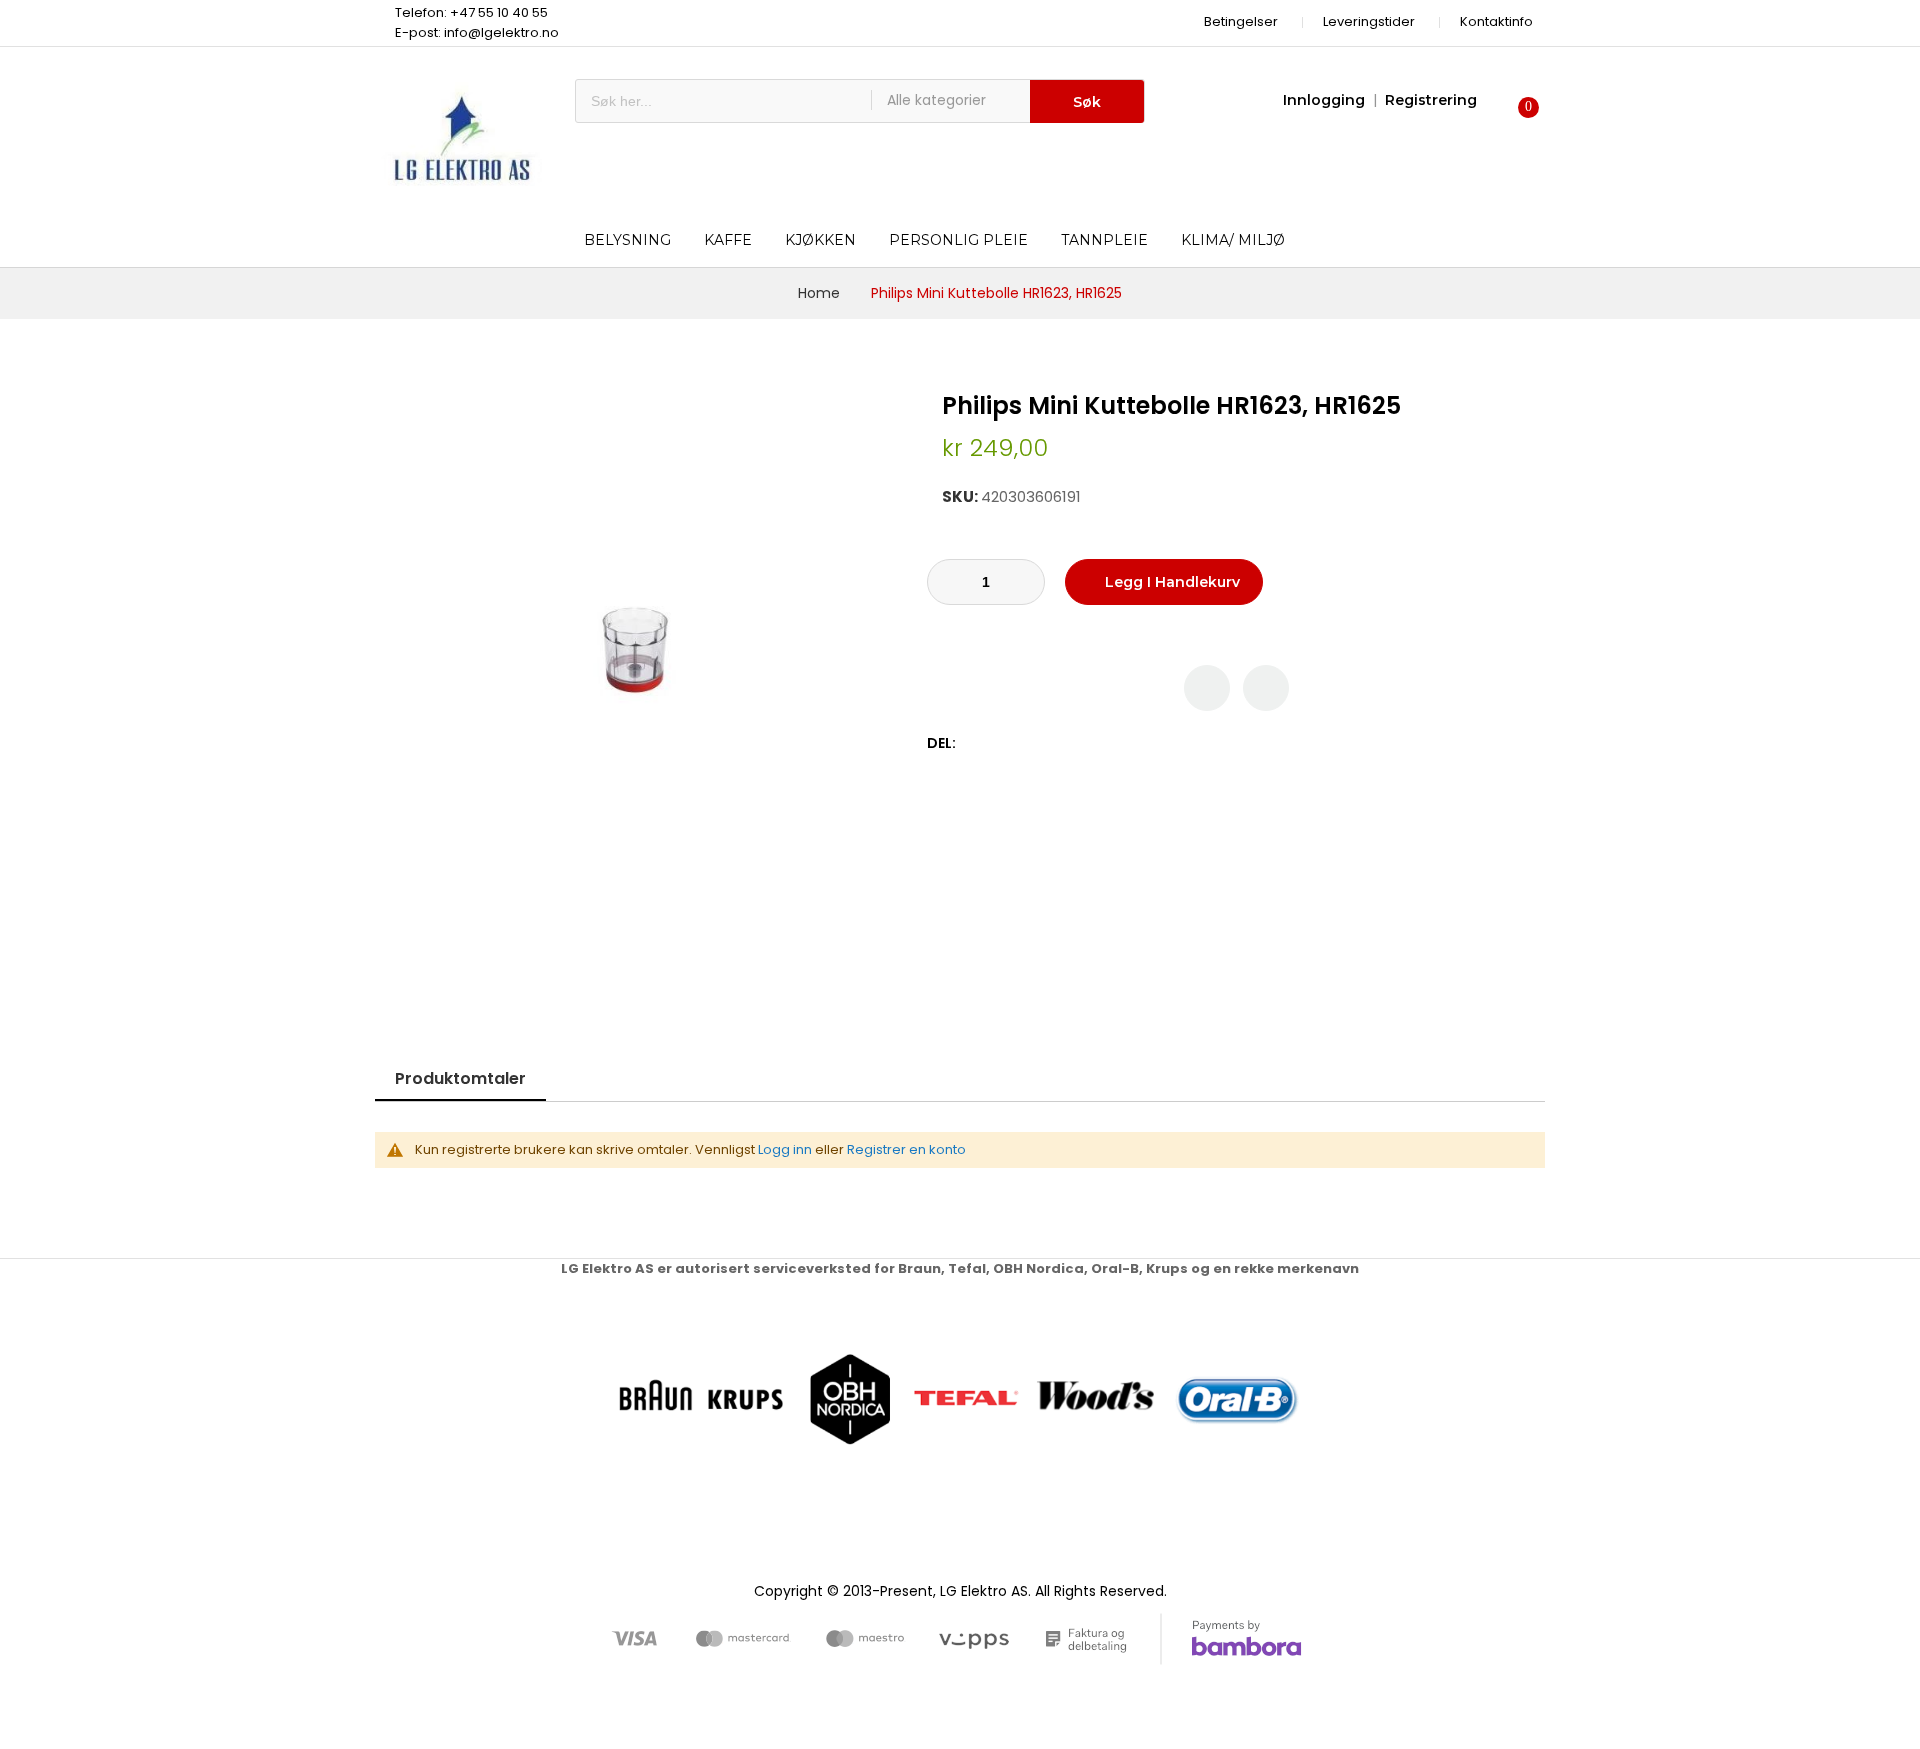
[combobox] (723, 101)
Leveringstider (1369, 21)
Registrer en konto (906, 1149)
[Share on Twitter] (995, 743)
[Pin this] (1016, 743)
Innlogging (1324, 100)
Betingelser (1241, 21)
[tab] (460, 1078)
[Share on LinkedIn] (1058, 743)
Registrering (1431, 100)
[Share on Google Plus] (1037, 743)
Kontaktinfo (1496, 21)
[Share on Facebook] (974, 743)
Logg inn (785, 1149)
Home (819, 293)
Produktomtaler (460, 1078)
